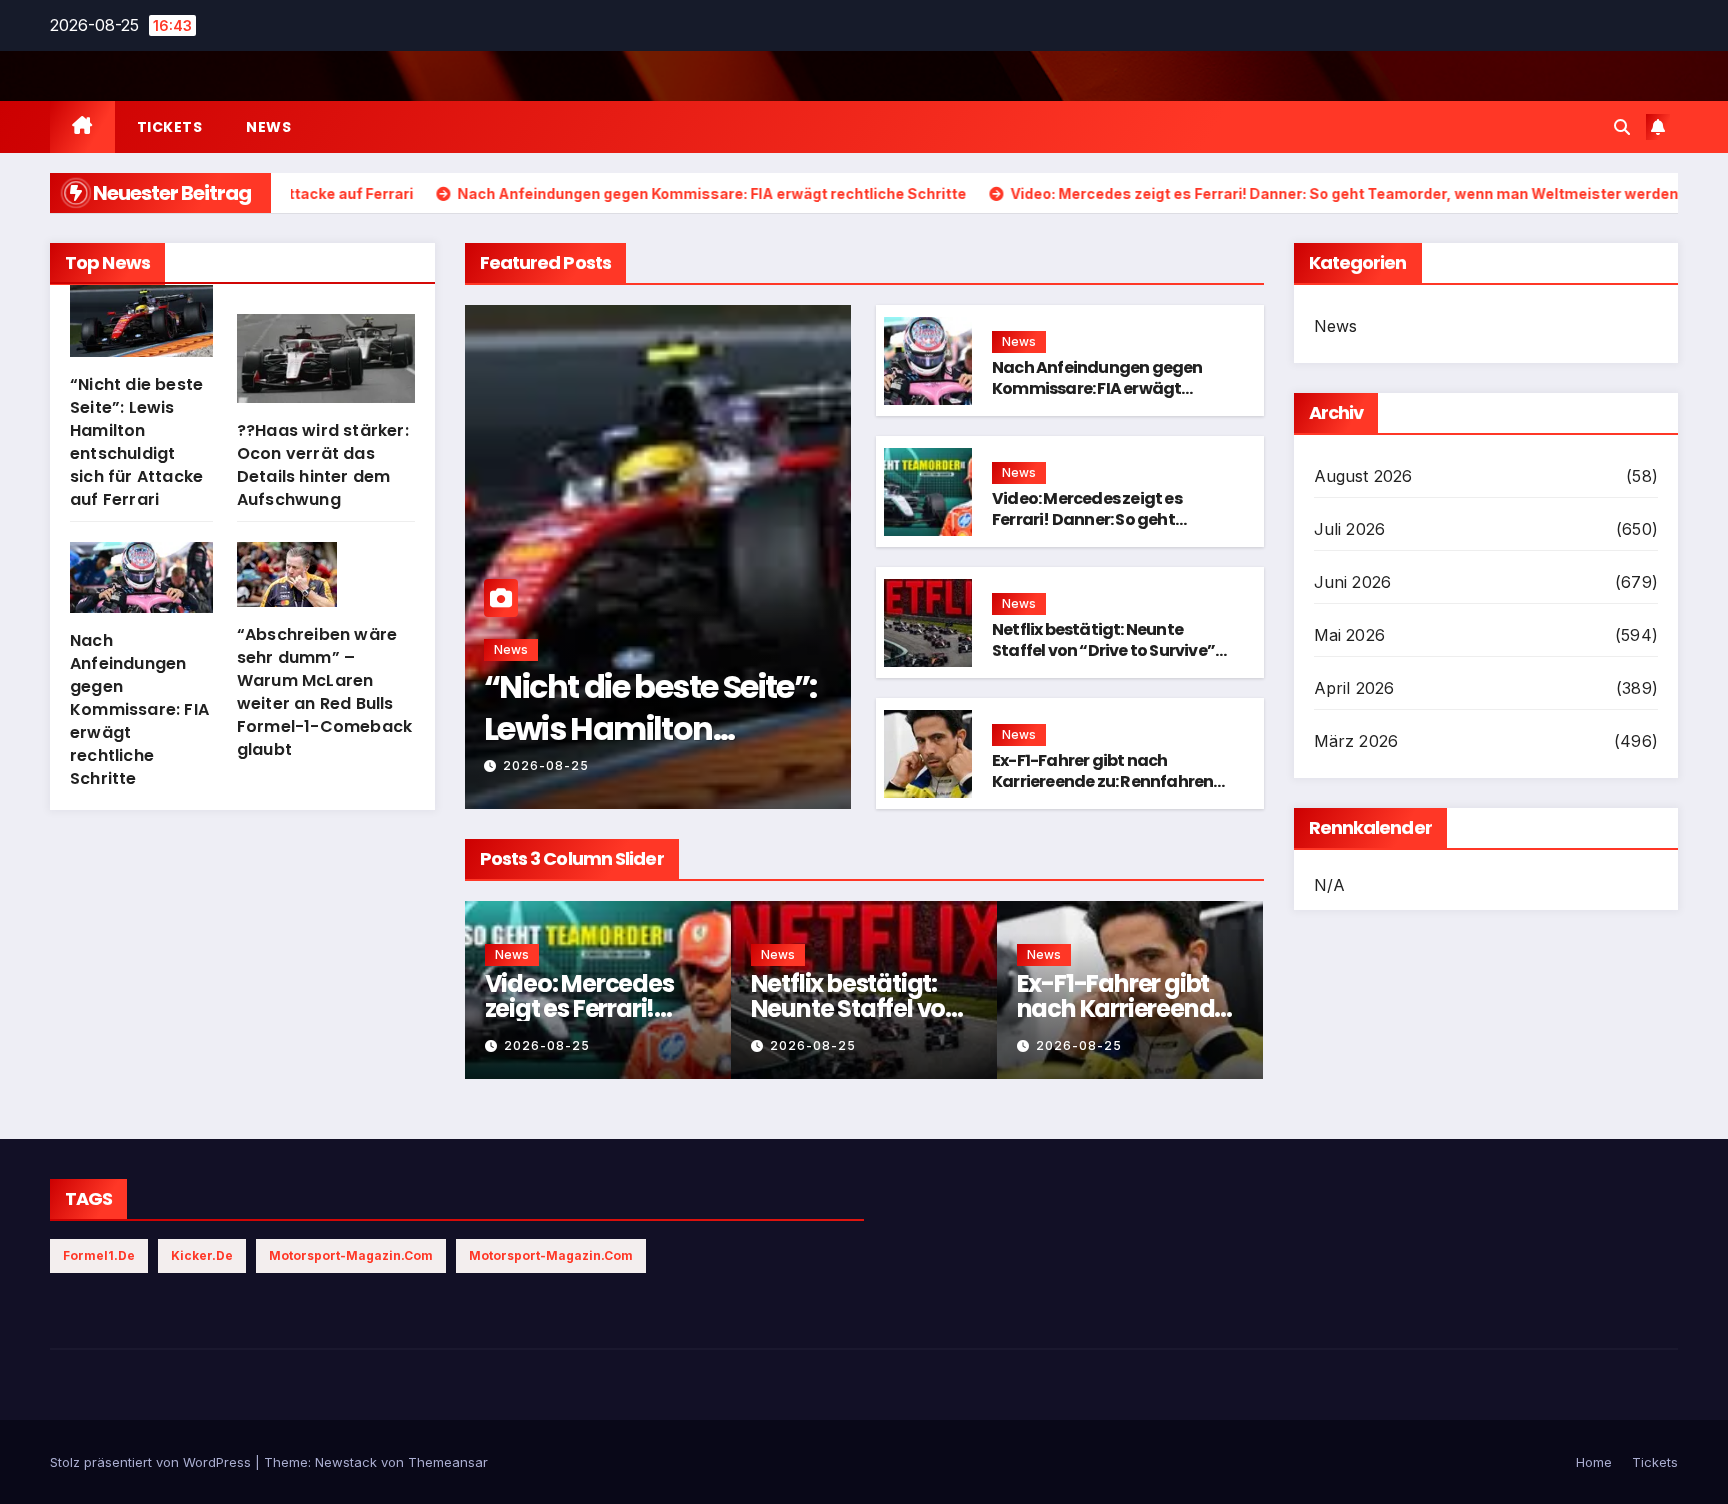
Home (1594, 1462)
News (268, 127)
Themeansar (448, 1462)
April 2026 (1354, 688)
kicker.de (202, 1255)
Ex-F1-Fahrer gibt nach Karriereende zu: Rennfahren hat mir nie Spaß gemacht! (1102, 781)
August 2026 (1363, 476)
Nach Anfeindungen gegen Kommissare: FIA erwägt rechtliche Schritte (139, 709)
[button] (1622, 127)
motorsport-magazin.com (351, 1255)
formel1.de (99, 1255)
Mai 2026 (1350, 635)
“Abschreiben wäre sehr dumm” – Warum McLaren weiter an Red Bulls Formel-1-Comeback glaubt (324, 692)
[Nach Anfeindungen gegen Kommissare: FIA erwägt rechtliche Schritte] (141, 585)
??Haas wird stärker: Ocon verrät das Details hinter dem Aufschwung (323, 465)
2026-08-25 (546, 765)
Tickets (170, 127)
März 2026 (1356, 741)
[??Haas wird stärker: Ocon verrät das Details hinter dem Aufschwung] (326, 366)
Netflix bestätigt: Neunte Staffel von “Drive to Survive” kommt (1103, 650)
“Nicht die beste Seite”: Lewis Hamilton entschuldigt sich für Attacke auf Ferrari (136, 442)
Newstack (346, 1462)
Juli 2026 (1350, 529)
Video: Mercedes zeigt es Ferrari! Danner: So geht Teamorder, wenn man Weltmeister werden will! (1088, 529)
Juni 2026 (1353, 582)
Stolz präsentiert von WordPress (152, 1462)
